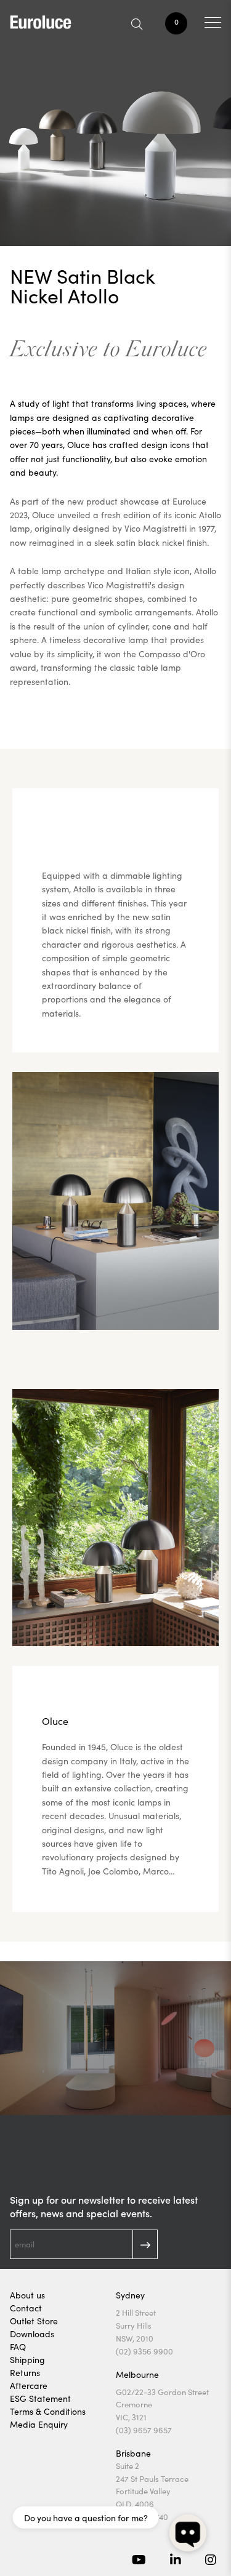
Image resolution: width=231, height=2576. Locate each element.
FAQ (18, 2347)
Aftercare (29, 2386)
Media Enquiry (39, 2424)
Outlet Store (34, 2321)
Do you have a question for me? (86, 2518)
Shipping (27, 2360)
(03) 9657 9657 (144, 2430)
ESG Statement (40, 2398)
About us (27, 2295)
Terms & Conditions (48, 2411)
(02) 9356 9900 (144, 2351)
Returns (25, 2373)
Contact (26, 2308)
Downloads (32, 2334)
